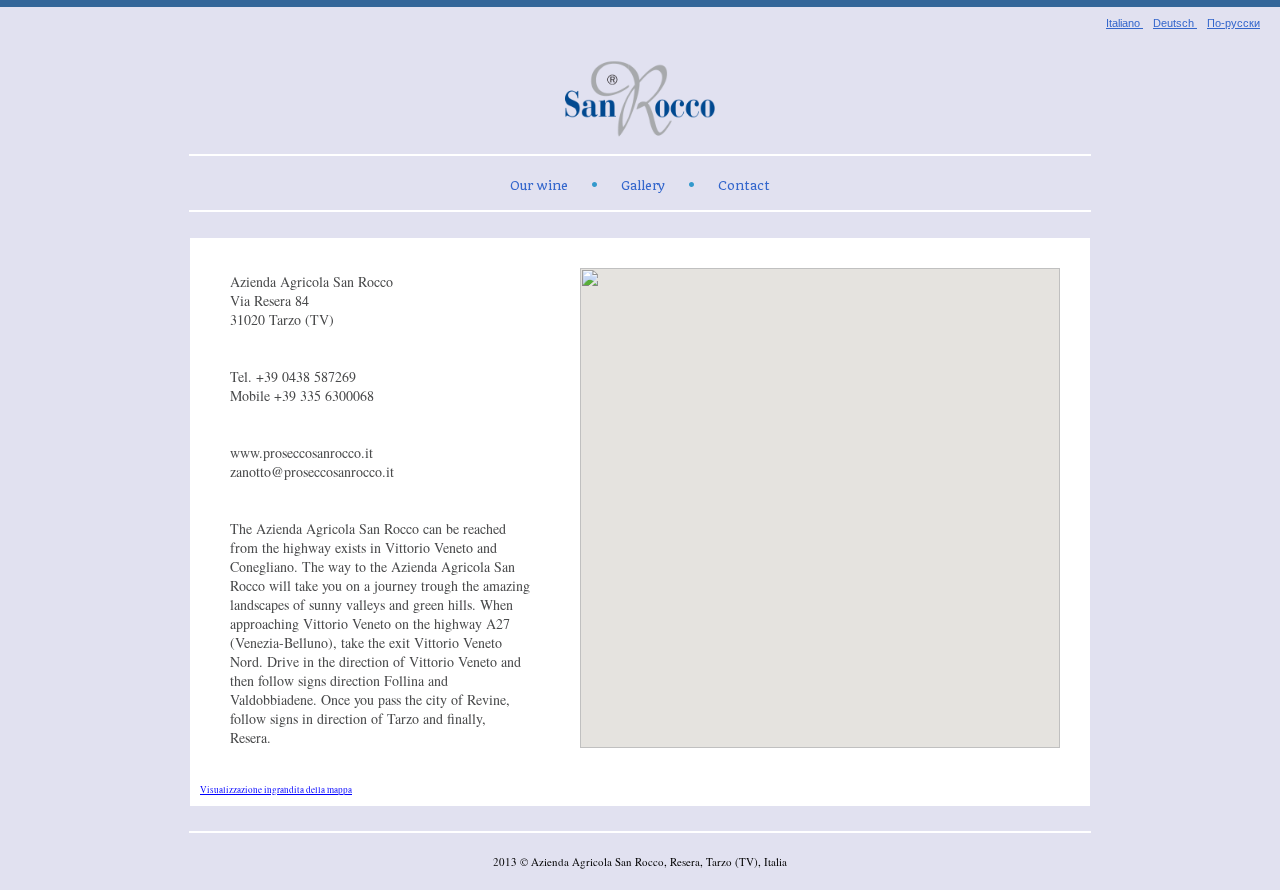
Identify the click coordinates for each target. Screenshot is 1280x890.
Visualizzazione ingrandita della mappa (276, 789)
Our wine (539, 185)
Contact (744, 185)
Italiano (1124, 23)
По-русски (1233, 23)
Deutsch (1175, 23)
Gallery (643, 185)
